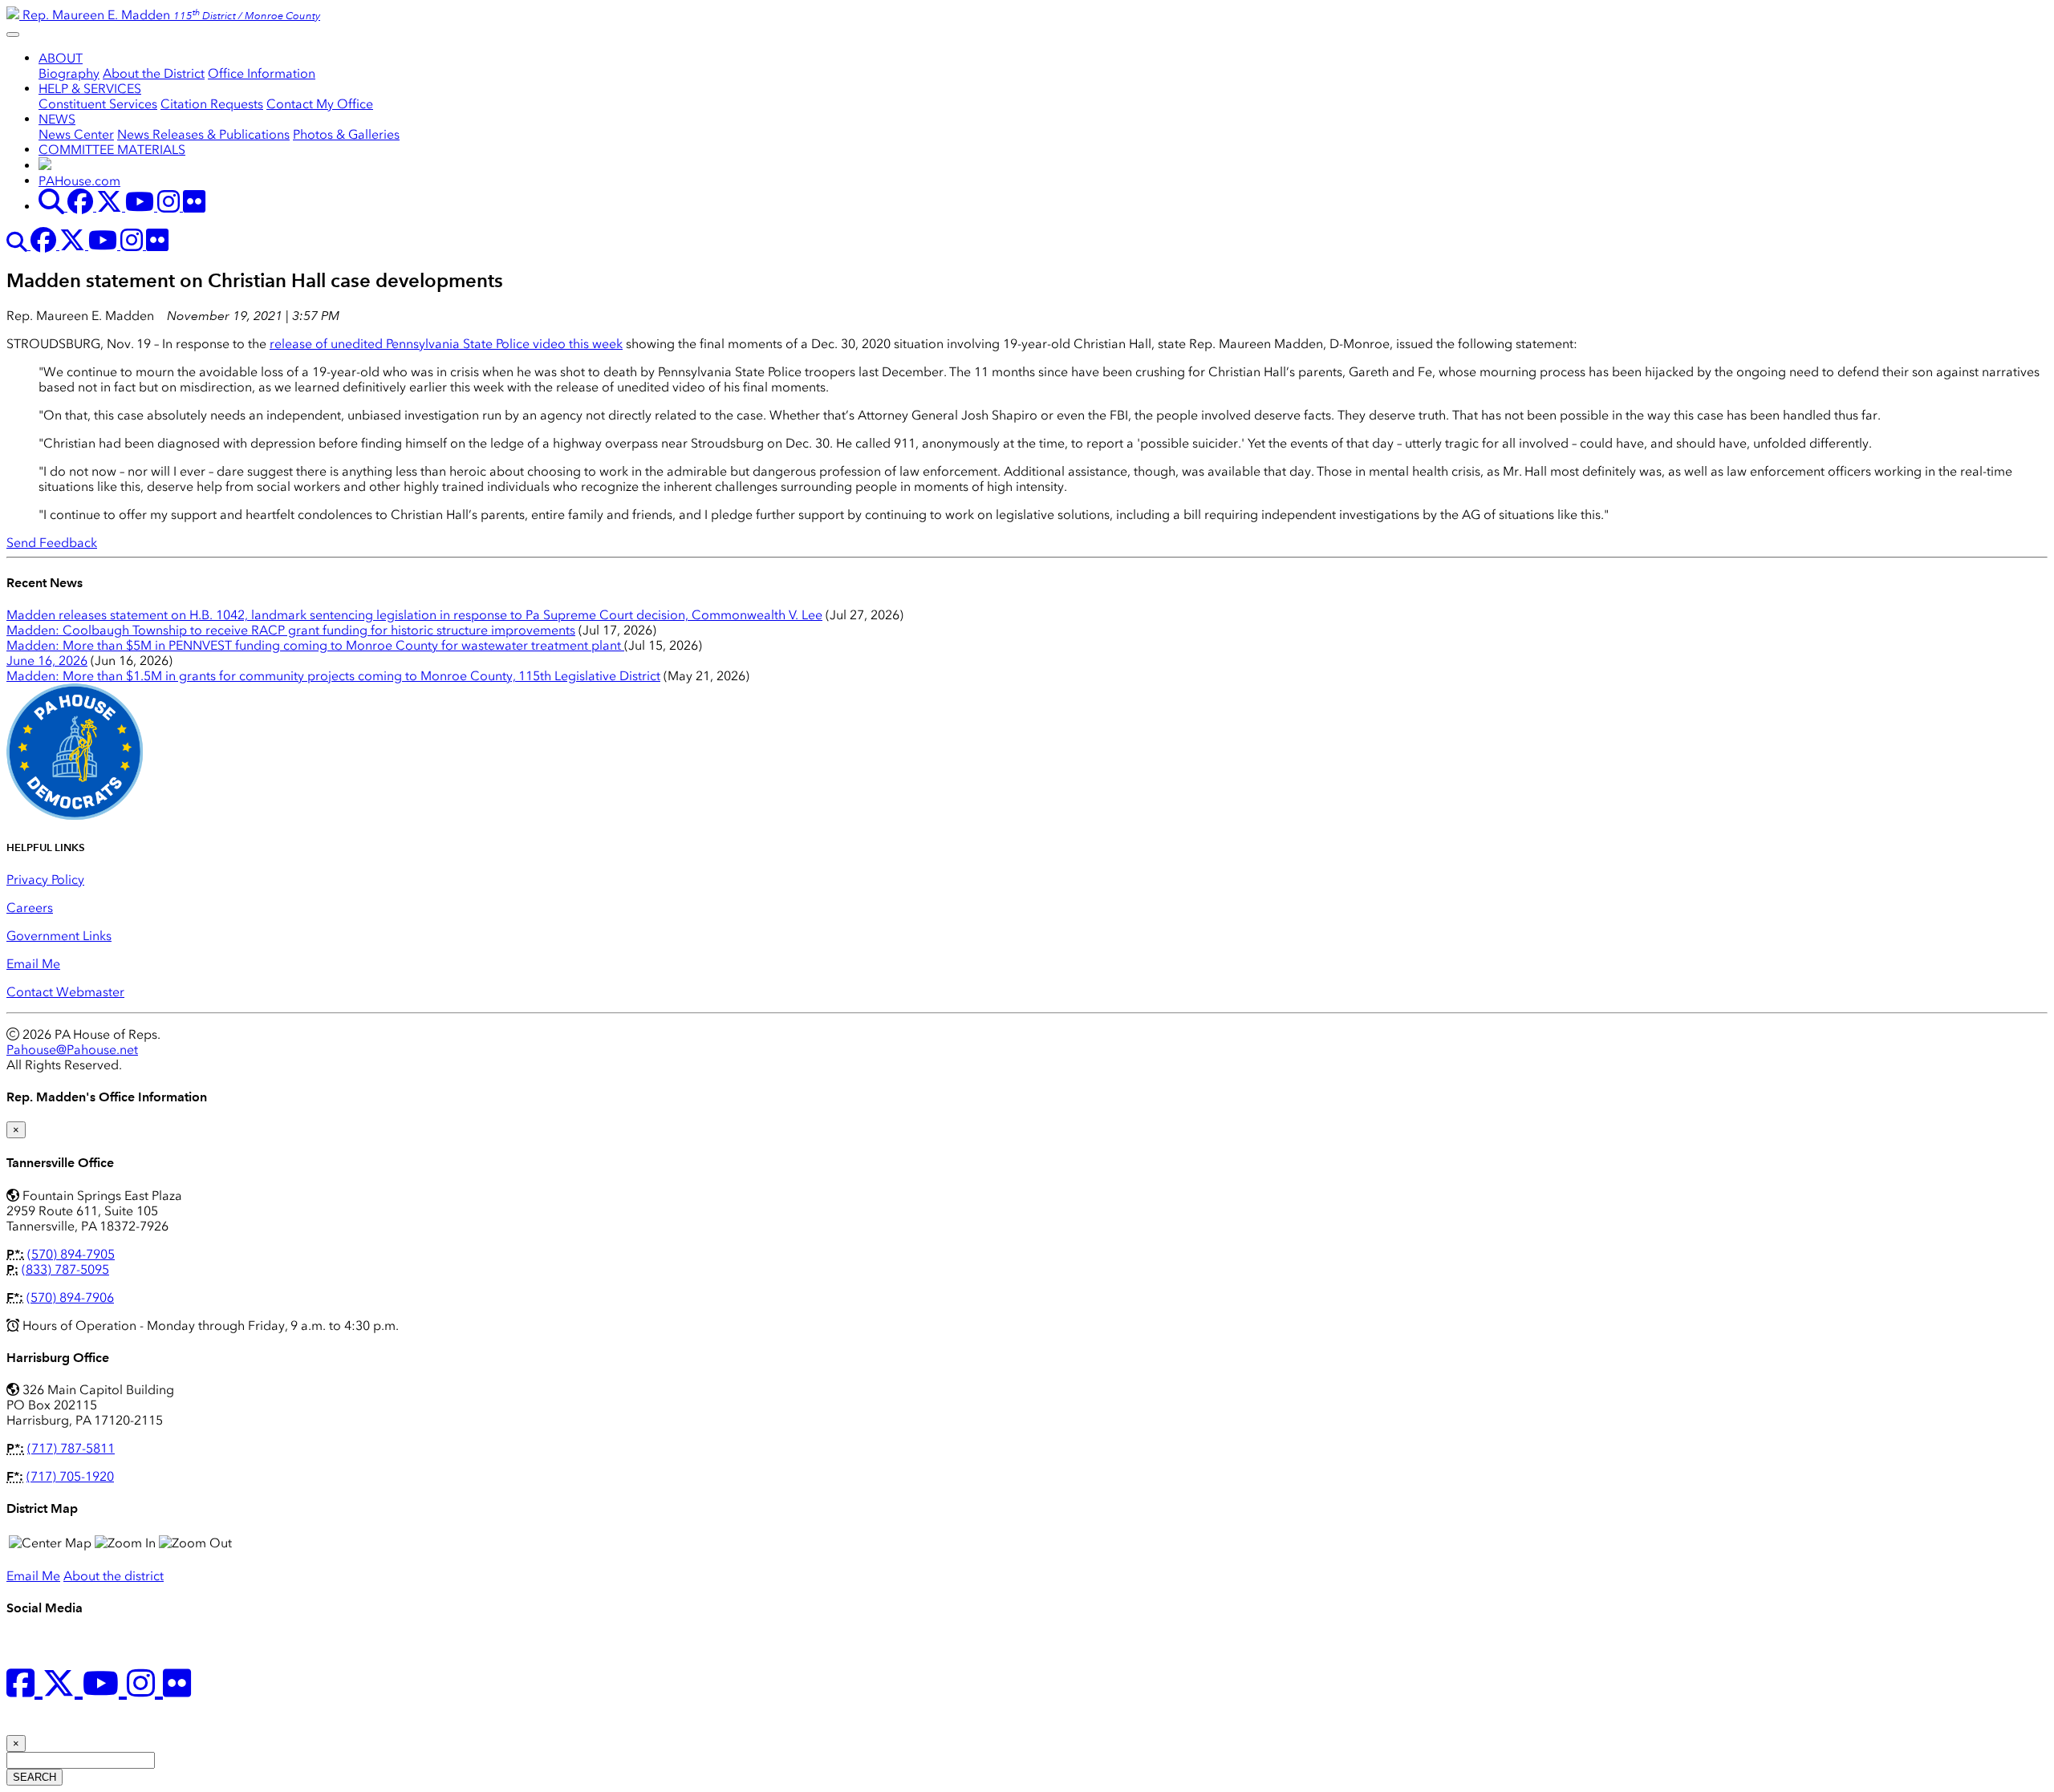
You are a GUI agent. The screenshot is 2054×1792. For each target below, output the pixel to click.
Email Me (33, 964)
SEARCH (35, 1777)
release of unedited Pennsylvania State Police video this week (446, 344)
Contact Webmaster (65, 992)
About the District (154, 73)
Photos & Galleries (346, 134)
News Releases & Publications (203, 134)
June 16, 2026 (47, 661)
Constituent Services (98, 104)
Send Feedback (52, 543)
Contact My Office (320, 104)
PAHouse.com (79, 181)
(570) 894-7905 (71, 1254)
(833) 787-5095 (65, 1269)
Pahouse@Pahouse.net (72, 1050)
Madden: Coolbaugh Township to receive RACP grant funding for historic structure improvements (291, 630)
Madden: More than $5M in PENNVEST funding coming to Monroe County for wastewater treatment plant (315, 645)
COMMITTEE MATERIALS (112, 150)
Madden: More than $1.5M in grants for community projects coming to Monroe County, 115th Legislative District (333, 676)
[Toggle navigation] (13, 34)
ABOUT (61, 58)
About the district (114, 1576)
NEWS (57, 119)
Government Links (59, 936)
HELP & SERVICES (90, 89)
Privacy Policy (45, 880)
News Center (76, 134)
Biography (69, 73)
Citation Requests (212, 104)
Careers (30, 908)
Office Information (262, 73)
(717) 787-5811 (71, 1448)
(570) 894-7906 (70, 1297)
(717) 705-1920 (70, 1476)
